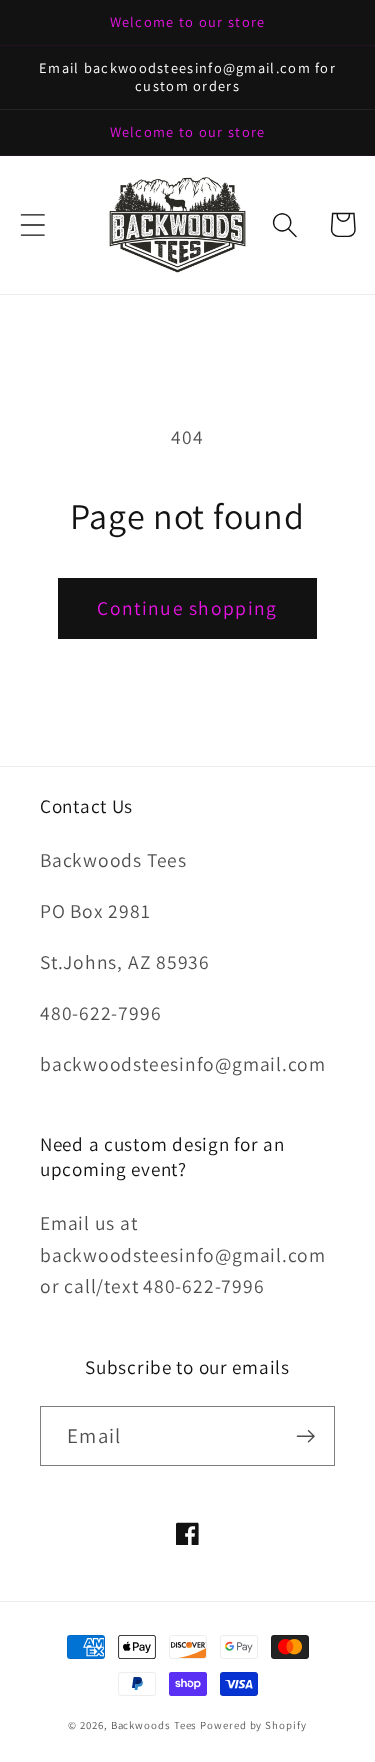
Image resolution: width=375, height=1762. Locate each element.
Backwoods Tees (156, 1725)
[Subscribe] (305, 1436)
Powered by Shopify (253, 1725)
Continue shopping (187, 608)
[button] (32, 224)
